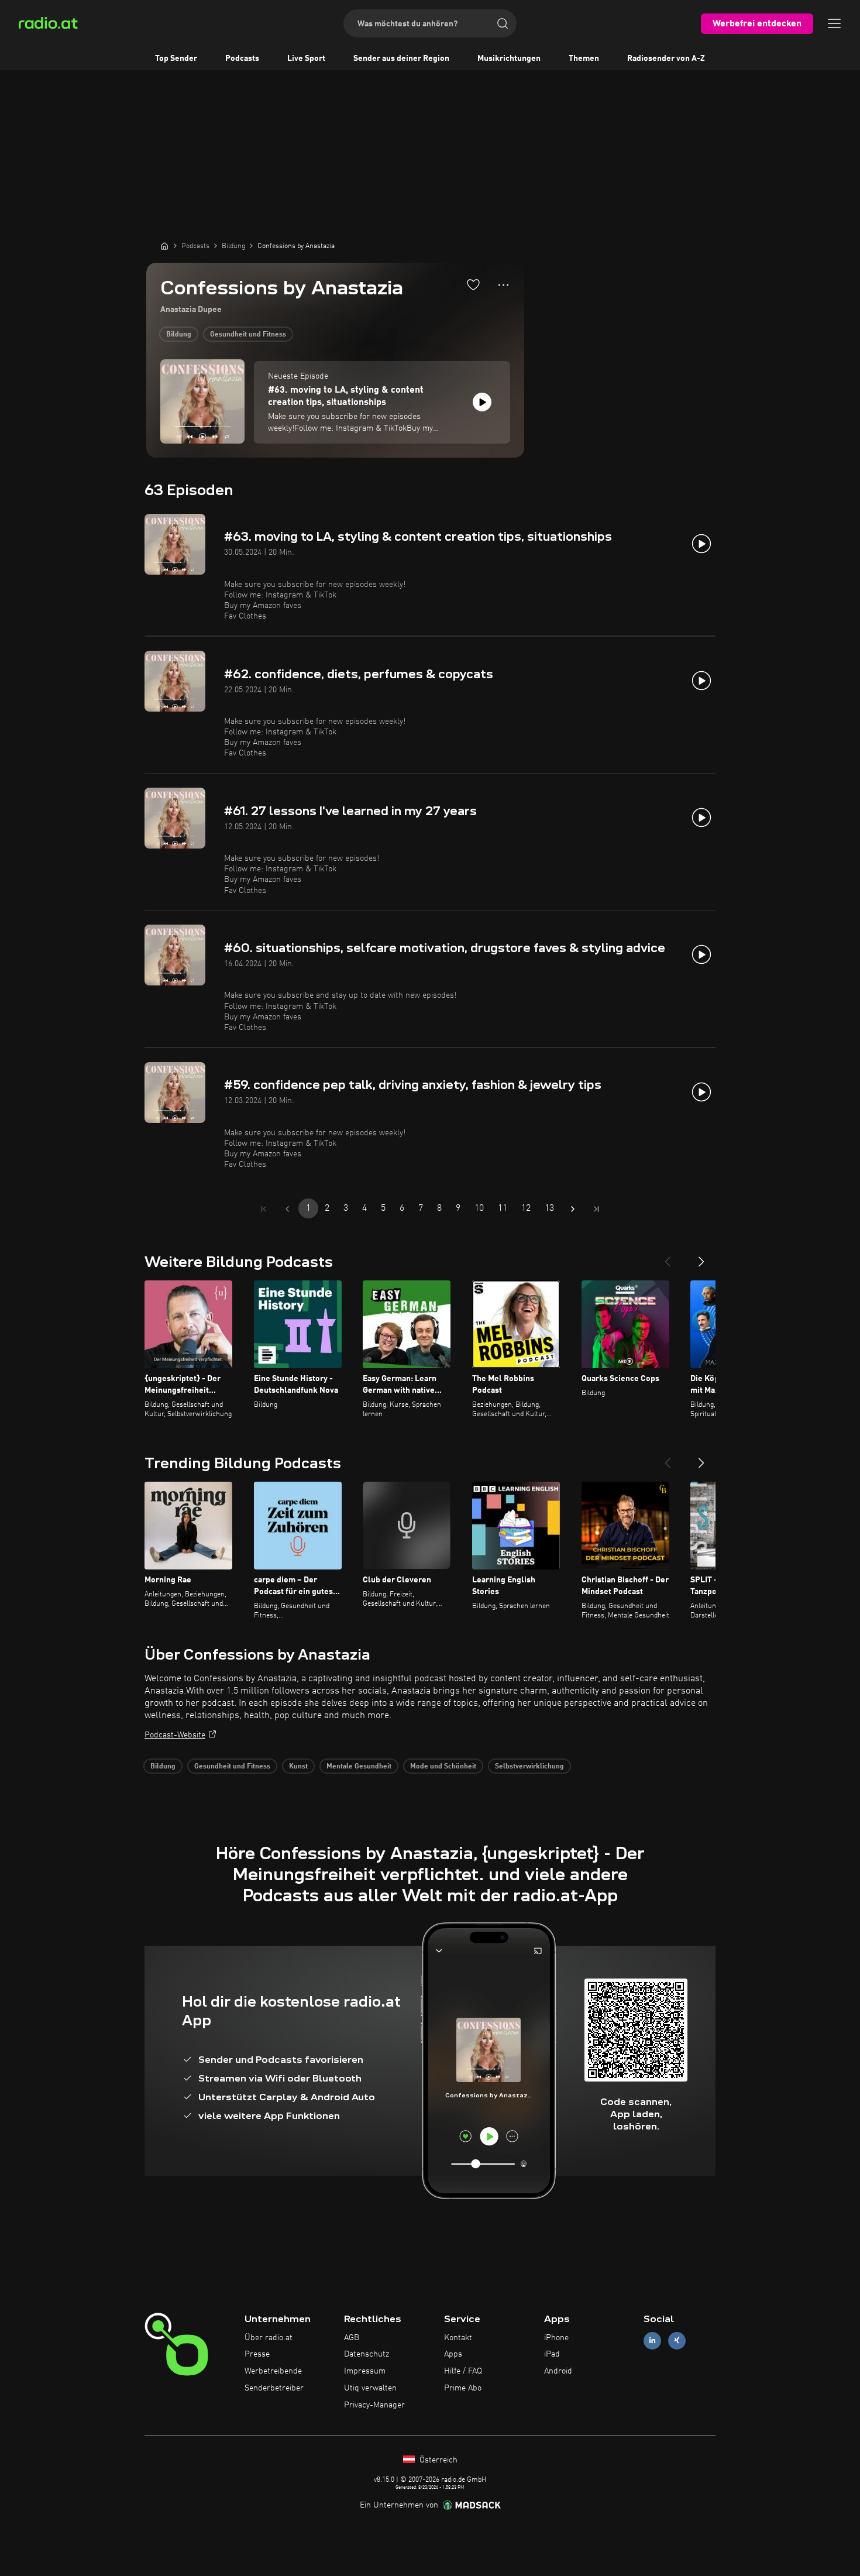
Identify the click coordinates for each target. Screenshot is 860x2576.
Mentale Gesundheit (359, 1767)
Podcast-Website (175, 1735)
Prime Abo (463, 2388)
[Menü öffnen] (834, 23)
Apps (453, 2354)
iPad (552, 2354)
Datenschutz (367, 2354)
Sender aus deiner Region (401, 59)
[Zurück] (668, 1257)
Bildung (179, 335)
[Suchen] (503, 23)
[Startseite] (164, 246)
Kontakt (458, 2338)
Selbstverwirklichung (529, 1767)
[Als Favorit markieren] (473, 284)
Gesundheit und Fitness (248, 335)
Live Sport (306, 59)
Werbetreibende (273, 2371)
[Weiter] (701, 1257)
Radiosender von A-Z (666, 59)
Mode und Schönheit (443, 1767)
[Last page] (596, 1209)
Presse (257, 2354)
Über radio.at (269, 2338)
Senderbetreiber (274, 2388)
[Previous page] (287, 1209)
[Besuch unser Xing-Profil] (677, 2340)
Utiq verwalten (370, 2388)
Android (558, 2371)
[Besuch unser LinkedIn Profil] (652, 2340)
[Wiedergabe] (482, 402)
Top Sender (176, 59)
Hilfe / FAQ (463, 2371)
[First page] (264, 1209)
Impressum (365, 2371)
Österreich (437, 2460)
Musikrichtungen (509, 59)
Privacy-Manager (374, 2405)
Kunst (298, 1767)
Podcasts (242, 59)
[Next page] (573, 1209)
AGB (352, 2338)
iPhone (556, 2338)
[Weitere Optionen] (503, 285)
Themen (584, 59)
